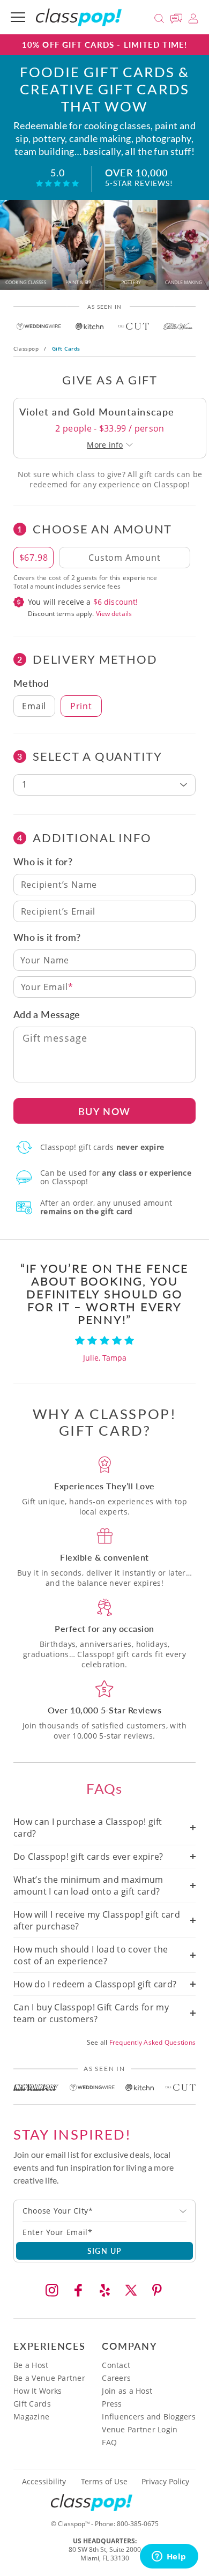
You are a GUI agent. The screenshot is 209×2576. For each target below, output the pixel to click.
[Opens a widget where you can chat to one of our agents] (169, 2557)
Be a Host (31, 2365)
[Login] (193, 17)
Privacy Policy (165, 2482)
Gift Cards (32, 2404)
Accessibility (44, 2482)
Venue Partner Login (140, 2429)
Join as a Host (127, 2391)
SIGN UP (105, 2251)
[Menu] (18, 17)
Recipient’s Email (58, 911)
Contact (116, 2365)
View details (114, 614)
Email (34, 706)
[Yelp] (104, 2290)
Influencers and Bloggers (149, 2417)
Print (81, 706)
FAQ (109, 2442)
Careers (116, 2378)
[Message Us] (178, 17)
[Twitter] (131, 2290)
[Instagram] (52, 2290)
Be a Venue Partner (49, 2378)
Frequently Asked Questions (152, 2042)
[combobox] (104, 2211)
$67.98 (34, 558)
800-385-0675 (138, 2524)
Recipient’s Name (59, 885)
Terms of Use (104, 2482)
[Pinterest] (157, 2290)
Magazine (31, 2417)
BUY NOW (105, 1111)
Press (112, 2404)
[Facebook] (78, 2290)
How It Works (38, 2391)
